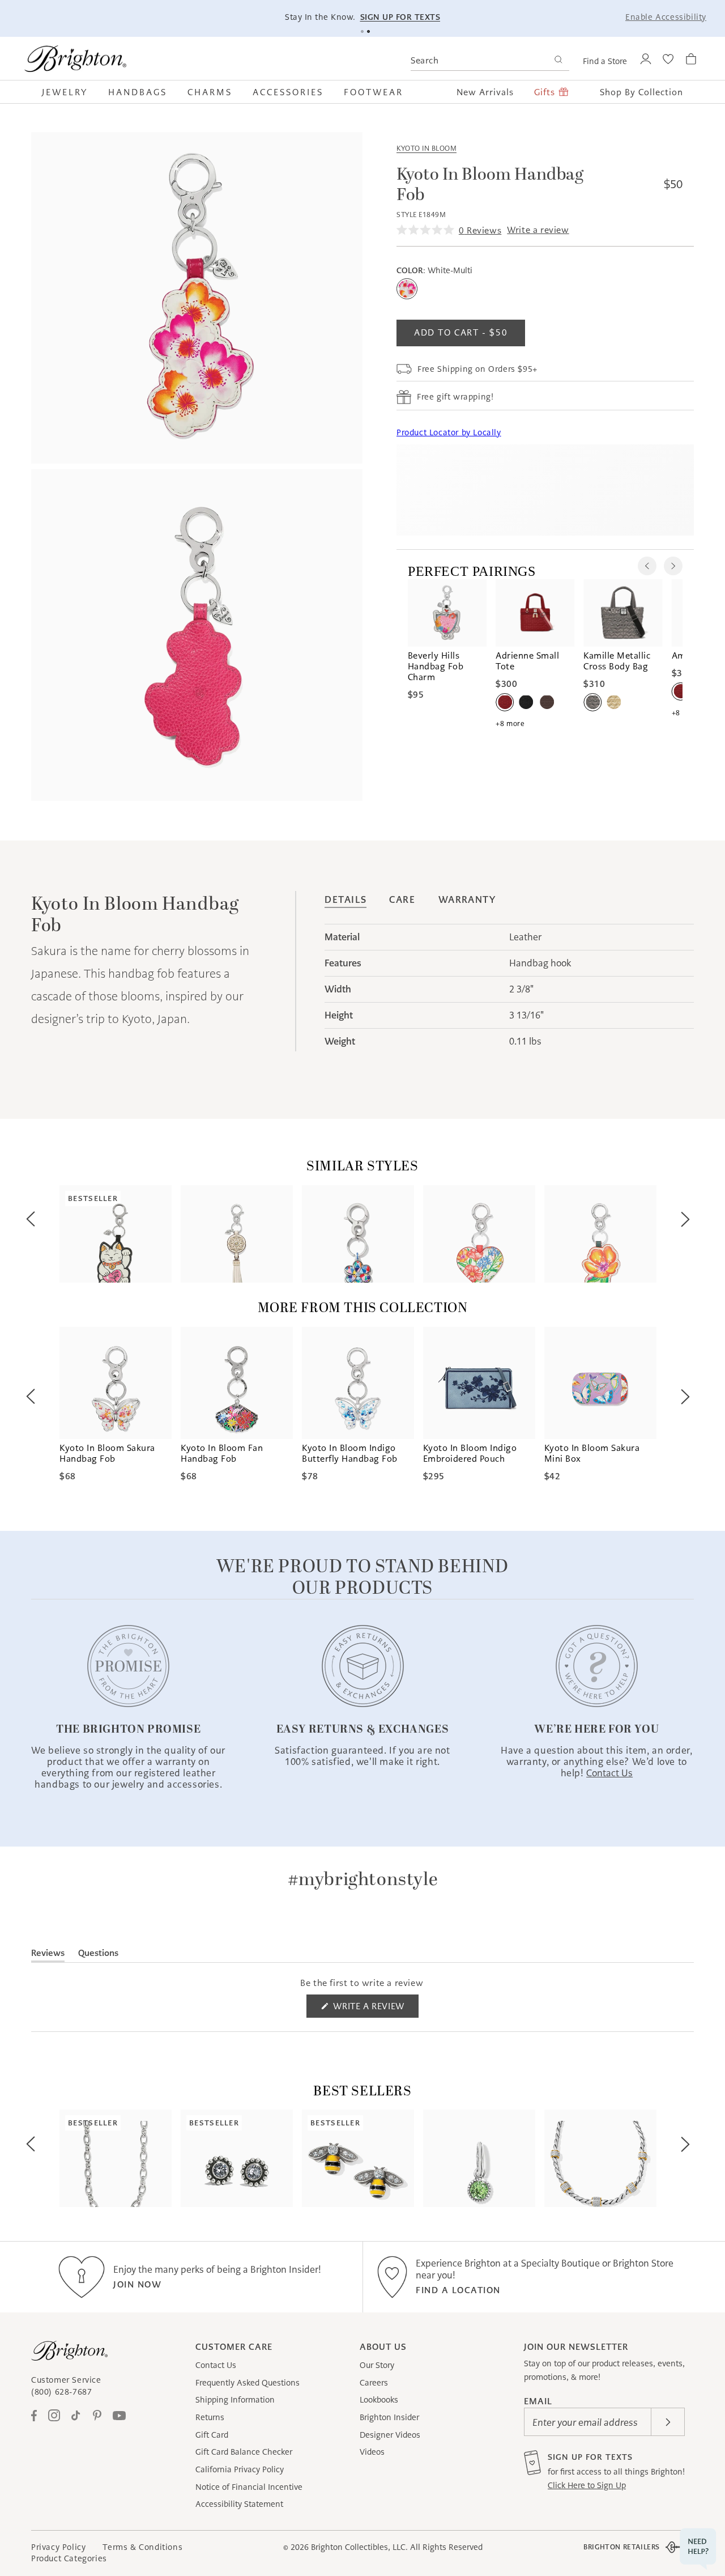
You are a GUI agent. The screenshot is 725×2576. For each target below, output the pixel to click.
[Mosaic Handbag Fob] (237, 1234)
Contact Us (216, 2365)
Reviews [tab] (48, 1955)
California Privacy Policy (240, 2469)
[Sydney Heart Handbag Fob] (479, 1234)
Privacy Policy (58, 2547)
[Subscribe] (668, 2422)
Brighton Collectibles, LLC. (359, 2547)
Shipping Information (235, 2400)
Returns (210, 2417)
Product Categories (69, 2558)
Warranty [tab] (467, 900)
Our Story (377, 2365)
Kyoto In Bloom (427, 148)
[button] (70, 92)
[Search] (558, 61)
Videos (372, 2452)
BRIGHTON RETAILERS (622, 2547)
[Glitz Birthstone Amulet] (479, 2158)
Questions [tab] (98, 1955)
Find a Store (605, 61)
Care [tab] (402, 900)
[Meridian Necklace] (600, 2158)
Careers (374, 2383)
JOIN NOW (137, 2284)
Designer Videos (390, 2435)
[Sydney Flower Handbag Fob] (600, 1234)
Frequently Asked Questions (248, 2383)
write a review (538, 230)
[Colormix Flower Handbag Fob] (358, 1234)
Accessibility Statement (239, 2504)
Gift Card (212, 2435)
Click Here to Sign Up (587, 2485)
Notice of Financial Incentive (249, 2487)
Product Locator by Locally (449, 432)
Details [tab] (346, 900)
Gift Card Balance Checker (244, 2452)
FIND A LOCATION (458, 2290)
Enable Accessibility (666, 17)
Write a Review (375, 2009)
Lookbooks (379, 2400)
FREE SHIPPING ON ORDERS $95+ (560, 17)
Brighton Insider (389, 2417)
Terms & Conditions (142, 2547)
